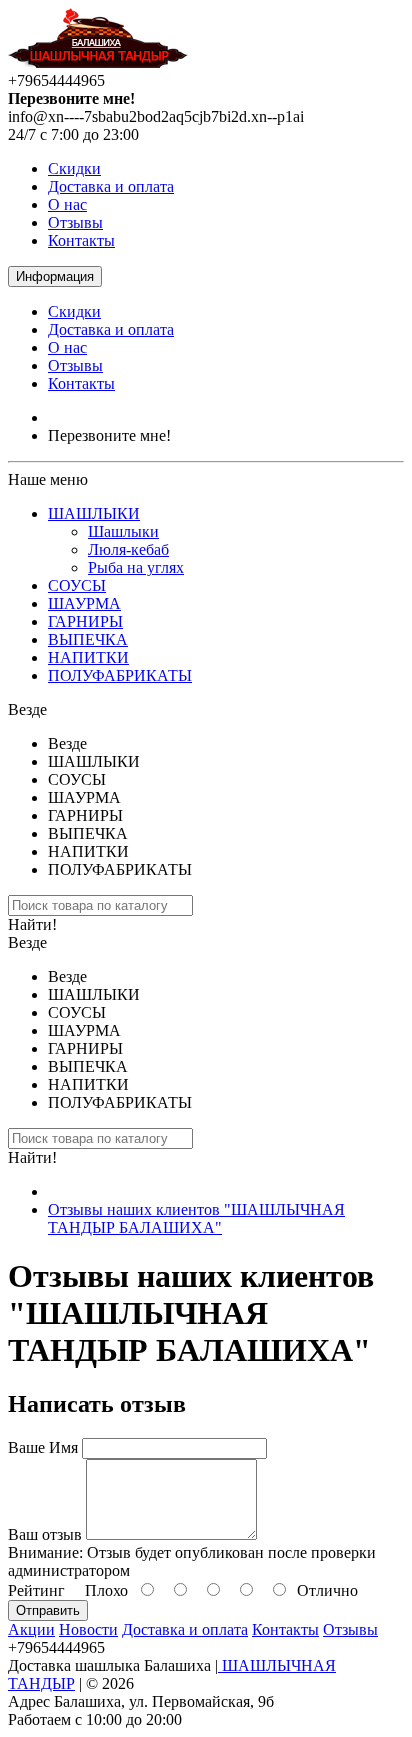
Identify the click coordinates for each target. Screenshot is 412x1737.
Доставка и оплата (111, 186)
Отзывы (75, 222)
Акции (31, 1629)
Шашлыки (123, 531)
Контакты (81, 240)
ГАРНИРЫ (85, 621)
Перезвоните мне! (109, 435)
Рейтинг (36, 1590)
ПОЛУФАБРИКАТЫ (120, 675)
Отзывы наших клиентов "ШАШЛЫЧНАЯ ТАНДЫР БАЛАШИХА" (196, 1218)
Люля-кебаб (128, 549)
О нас (67, 204)
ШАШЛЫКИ (94, 513)
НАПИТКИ (88, 657)
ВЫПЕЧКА (88, 639)
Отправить (48, 1610)
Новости (88, 1629)
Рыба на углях (136, 567)
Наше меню (48, 479)
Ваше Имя (43, 1447)
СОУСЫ (77, 585)
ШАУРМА (84, 603)
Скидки (74, 168)
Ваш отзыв (45, 1534)
